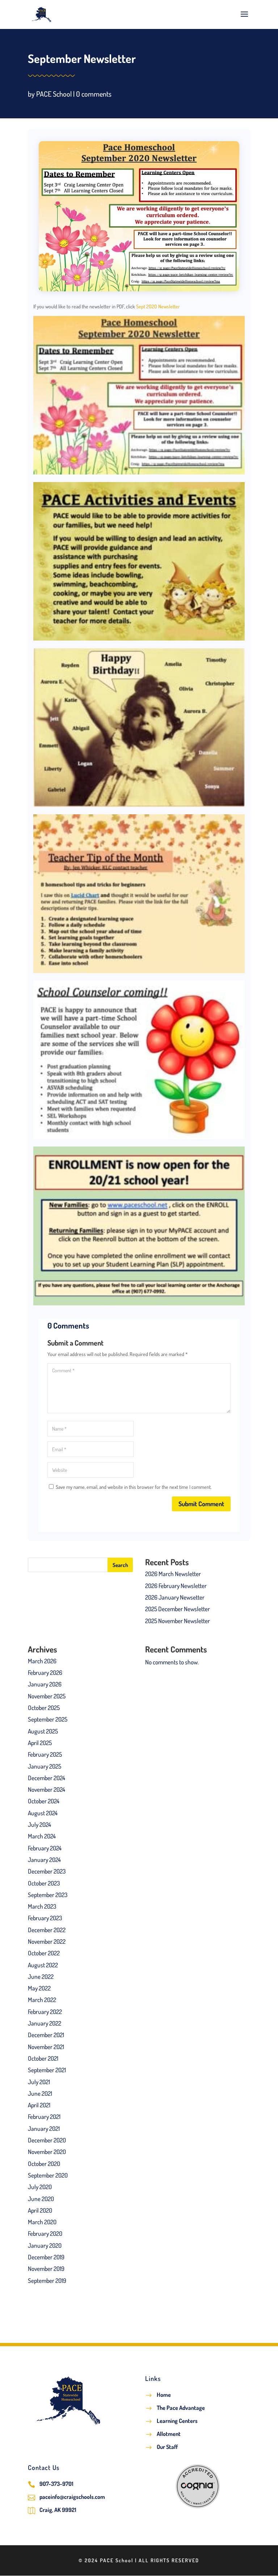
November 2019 (46, 2269)
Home (164, 2395)
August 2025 (43, 1731)
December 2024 (47, 1778)
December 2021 (46, 2035)
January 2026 (45, 1684)
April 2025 (40, 1743)
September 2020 (48, 2175)
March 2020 (42, 2222)
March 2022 (42, 2000)
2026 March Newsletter (173, 1574)
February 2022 (45, 2012)
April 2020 (40, 2210)
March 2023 (42, 1906)
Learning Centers (177, 2421)
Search (120, 1565)
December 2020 (47, 2140)
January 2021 (44, 2129)
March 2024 (42, 1836)
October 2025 (44, 1708)
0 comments (94, 94)
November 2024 (47, 1789)
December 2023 (47, 1871)
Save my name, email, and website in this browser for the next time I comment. (134, 1487)
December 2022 (47, 1930)
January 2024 (44, 1860)
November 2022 (47, 1941)
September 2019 (47, 2281)
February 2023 (45, 1918)
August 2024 (43, 1813)
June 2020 (41, 2199)
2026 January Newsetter (175, 1597)
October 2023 (44, 1883)
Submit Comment (201, 1504)
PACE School (54, 94)
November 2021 (46, 2047)
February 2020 (45, 2233)
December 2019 (46, 2257)
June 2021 (40, 2093)
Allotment (169, 2434)
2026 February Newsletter (176, 1586)
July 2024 (39, 1825)
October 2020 (44, 2164)
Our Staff (167, 2447)
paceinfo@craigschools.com (72, 2497)
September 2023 (48, 1895)
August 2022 (43, 1965)
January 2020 (45, 2245)
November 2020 (47, 2152)
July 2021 (39, 2082)
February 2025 (45, 1754)
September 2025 (48, 1719)
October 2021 (43, 2058)
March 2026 (42, 1661)
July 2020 (40, 2187)
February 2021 (44, 2117)
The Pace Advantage (181, 2408)
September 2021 (47, 2070)
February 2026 (45, 1673)
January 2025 (45, 1766)
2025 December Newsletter (178, 1609)
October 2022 (44, 1953)
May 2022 (39, 1988)
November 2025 (47, 1696)
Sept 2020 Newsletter (158, 306)
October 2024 (44, 1801)
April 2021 (39, 2105)
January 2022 (45, 2023)
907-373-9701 (56, 2484)
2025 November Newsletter (178, 1621)
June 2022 (41, 1977)
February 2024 (45, 1848)
